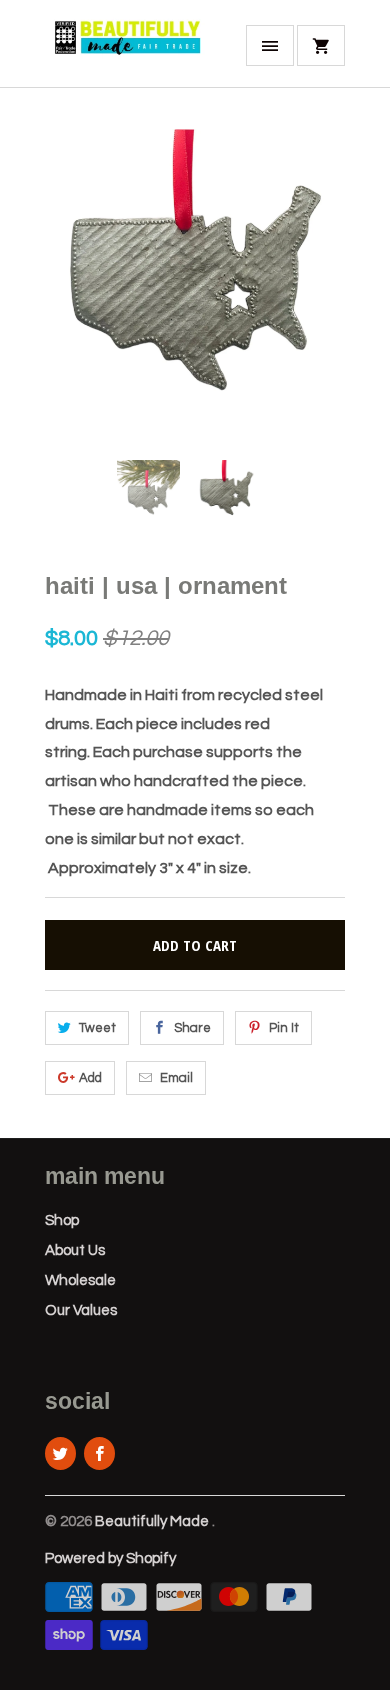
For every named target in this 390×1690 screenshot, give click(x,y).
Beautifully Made (153, 1521)
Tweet (97, 1028)
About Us (75, 1250)
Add (90, 1078)
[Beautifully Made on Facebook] (99, 1453)
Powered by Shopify (110, 1558)
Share (192, 1028)
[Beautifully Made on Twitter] (60, 1453)
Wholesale (80, 1280)
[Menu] (270, 45)
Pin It (284, 1028)
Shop (62, 1220)
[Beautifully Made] (125, 51)
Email (176, 1078)
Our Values (81, 1310)
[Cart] (321, 45)
